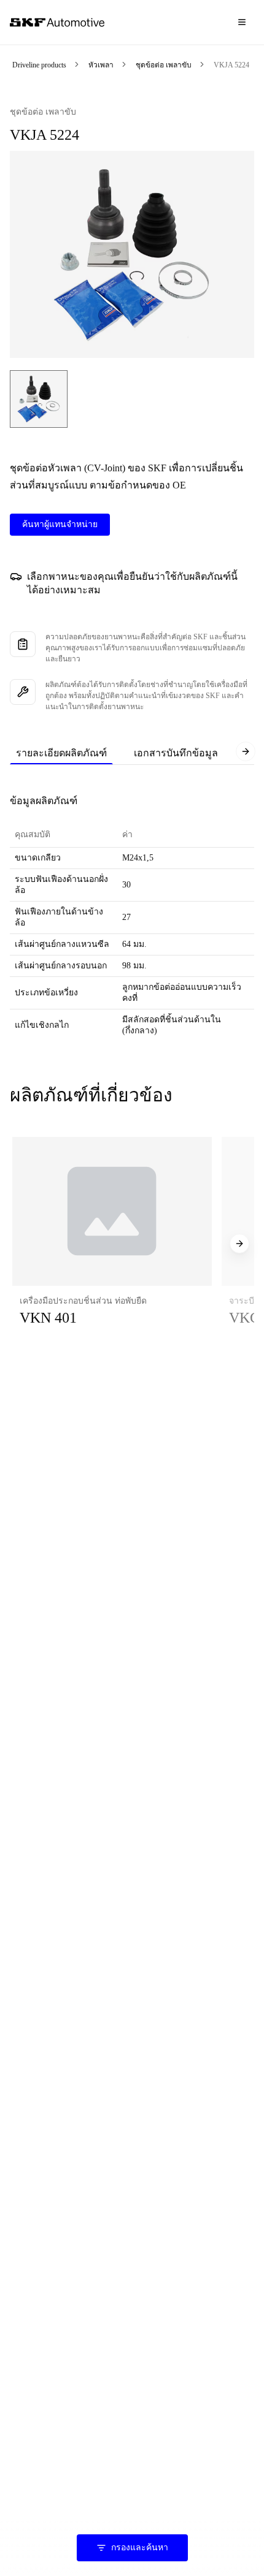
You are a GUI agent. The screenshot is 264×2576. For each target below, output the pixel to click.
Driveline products (39, 65)
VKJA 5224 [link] (231, 65)
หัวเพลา (101, 65)
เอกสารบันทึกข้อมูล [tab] (176, 753)
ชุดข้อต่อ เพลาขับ (164, 65)
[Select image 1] (39, 399)
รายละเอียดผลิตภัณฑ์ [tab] (61, 753)
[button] (112, 1244)
